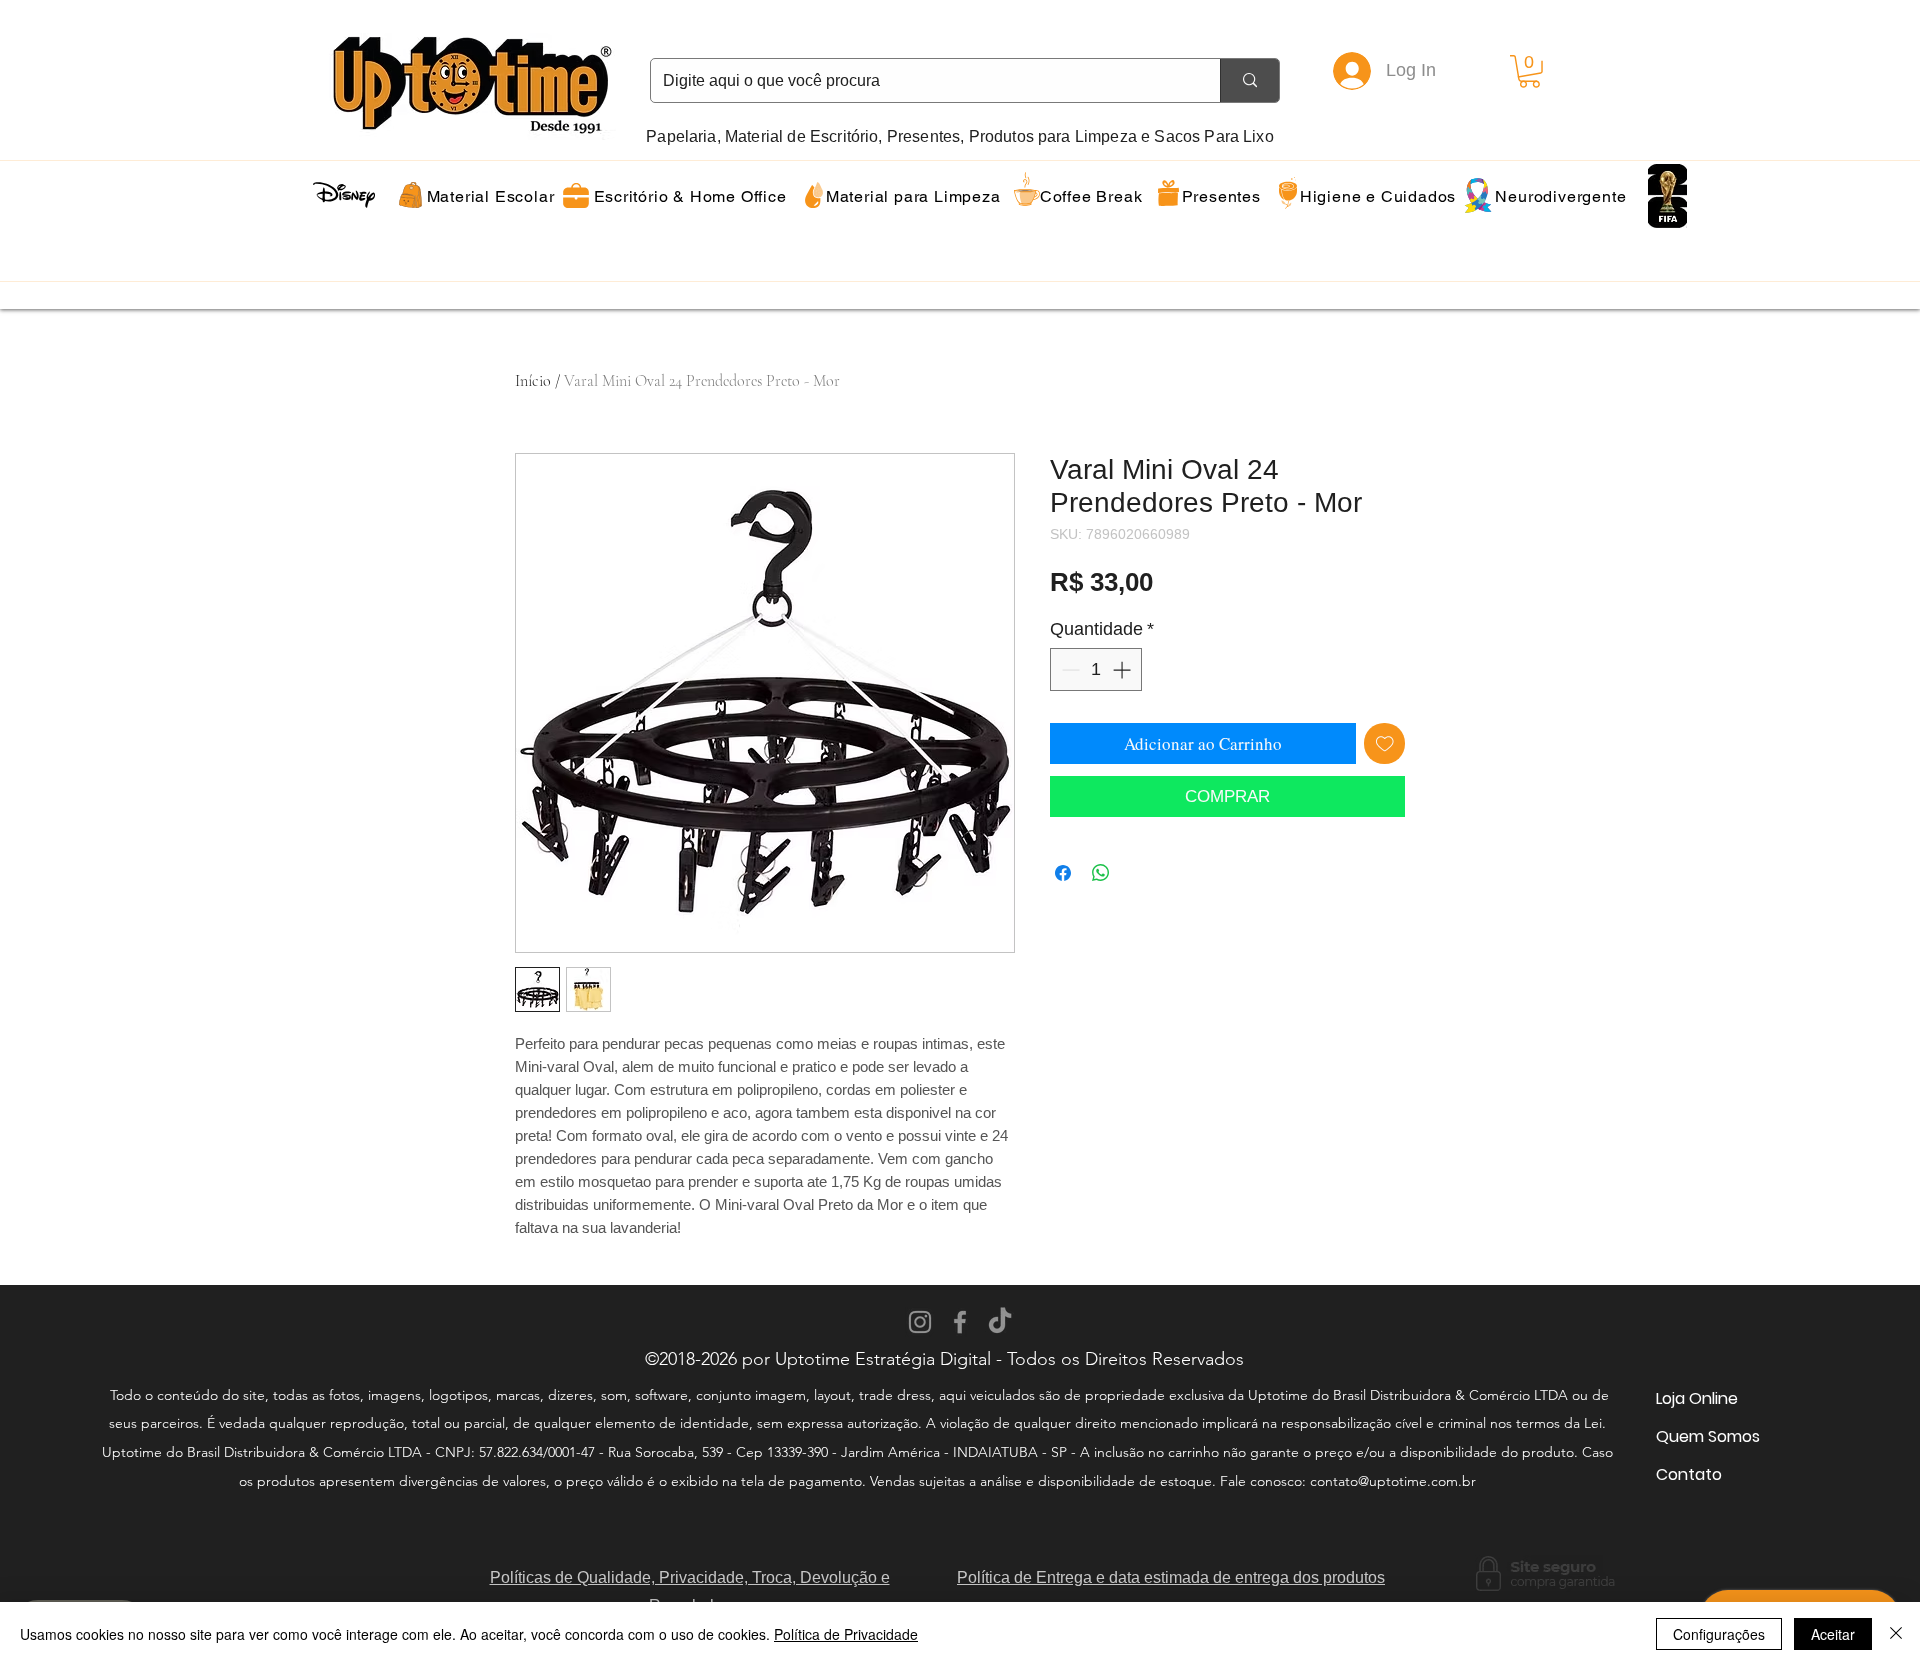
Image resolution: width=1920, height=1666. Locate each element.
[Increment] (1123, 669)
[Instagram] (920, 1322)
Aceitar (1833, 1634)
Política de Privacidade (846, 1634)
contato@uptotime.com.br (1393, 1481)
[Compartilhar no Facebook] (1063, 873)
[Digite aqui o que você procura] (1249, 80)
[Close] (1896, 1634)
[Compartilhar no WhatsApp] (1101, 873)
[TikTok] (1000, 1322)
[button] (1529, 71)
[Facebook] (960, 1322)
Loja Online (1697, 1398)
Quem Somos (1708, 1436)
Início (533, 381)
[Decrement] (1068, 669)
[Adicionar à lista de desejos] (1385, 744)
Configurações (1719, 1634)
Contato (1689, 1474)
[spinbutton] (1096, 669)
